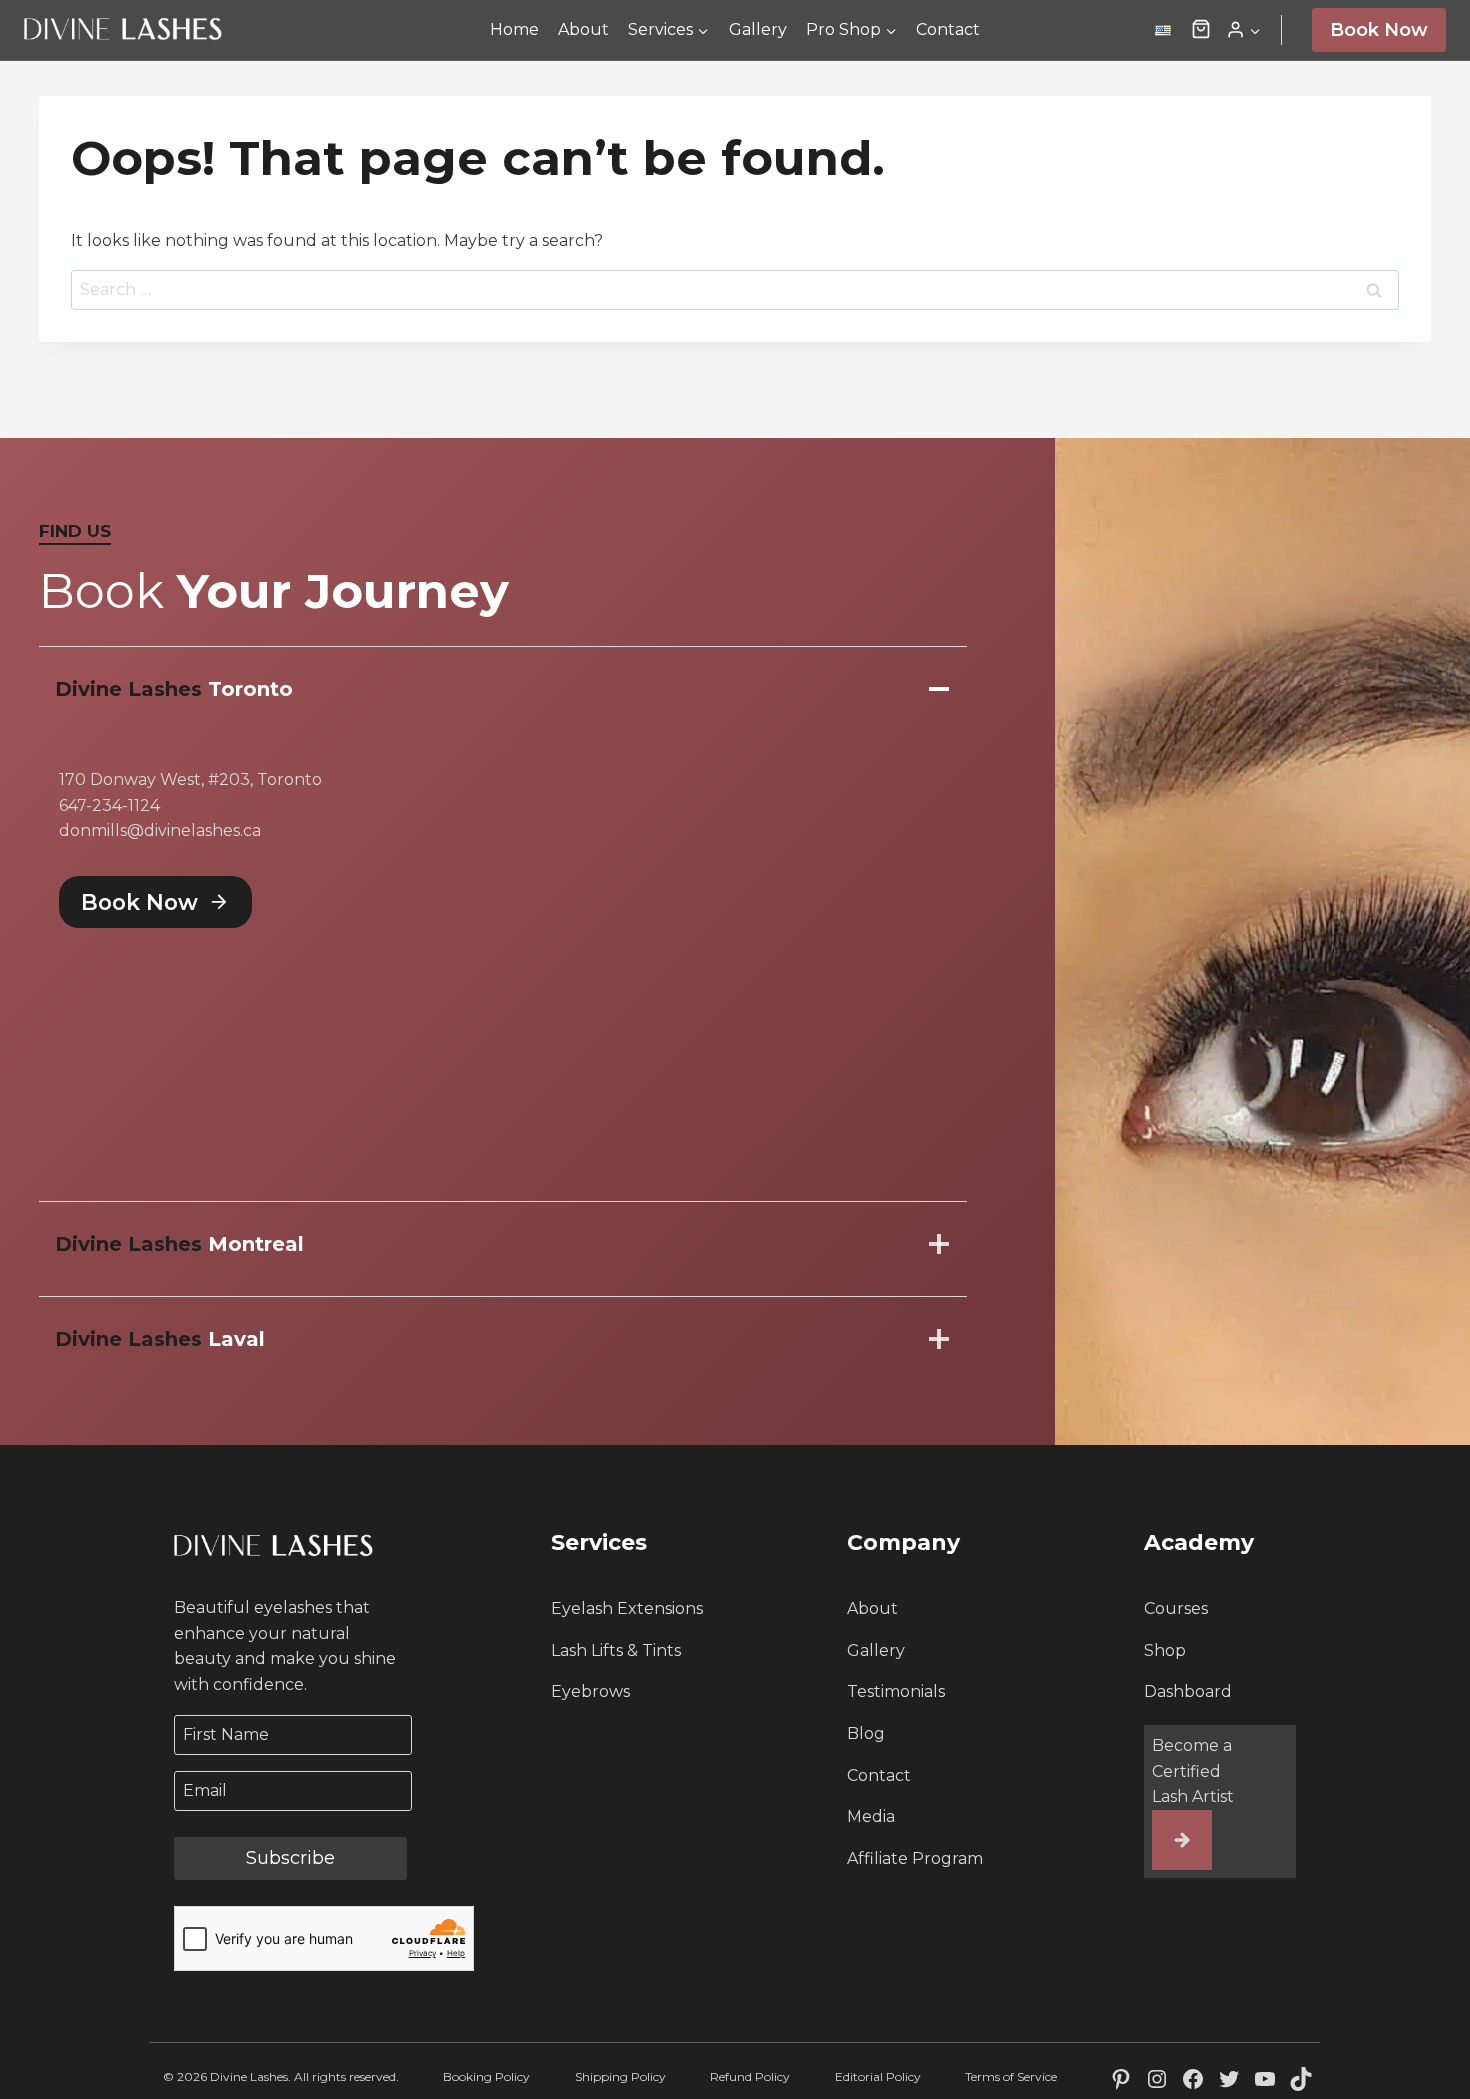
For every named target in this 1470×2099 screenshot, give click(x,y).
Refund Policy (750, 2076)
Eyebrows (590, 1691)
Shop (1165, 1650)
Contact (948, 29)
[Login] (1243, 30)
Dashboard (1188, 1691)
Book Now (1379, 30)
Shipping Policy (620, 2076)
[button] (1201, 30)
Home (514, 29)
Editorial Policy (878, 2076)
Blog (866, 1733)
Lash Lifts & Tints (616, 1650)
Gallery (758, 29)
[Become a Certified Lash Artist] (1182, 1840)
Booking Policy (486, 2076)
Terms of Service (1011, 2076)
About (583, 29)
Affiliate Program (915, 1858)
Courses (1176, 1608)
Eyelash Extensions (627, 1608)
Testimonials (896, 1691)
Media (871, 1816)
